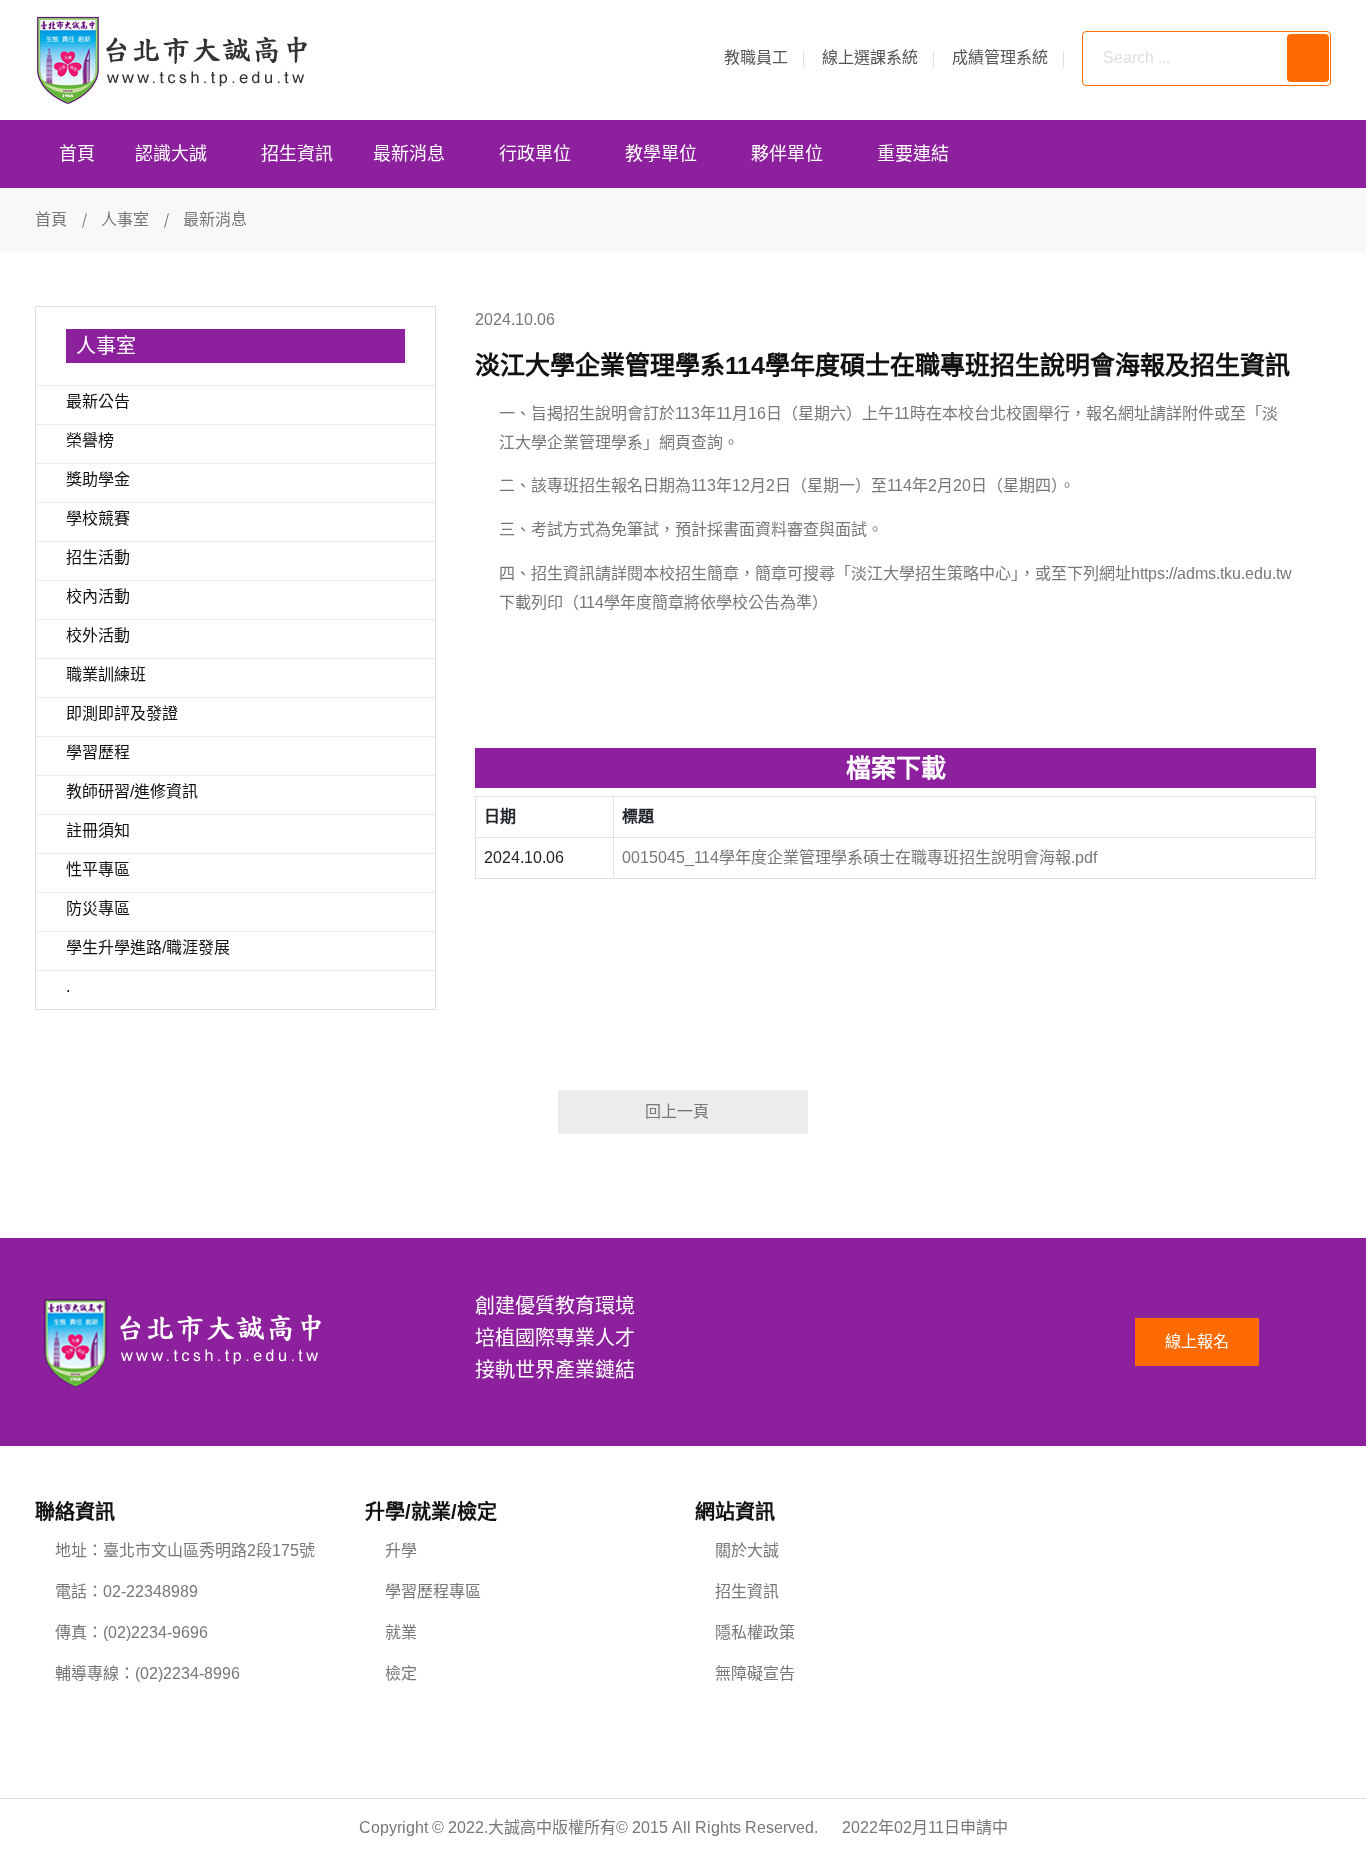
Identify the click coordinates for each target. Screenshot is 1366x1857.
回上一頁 (677, 1111)
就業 (401, 1632)
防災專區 (98, 908)
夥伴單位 (787, 154)
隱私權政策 (755, 1632)
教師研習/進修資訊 (132, 791)
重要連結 (913, 154)
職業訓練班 (106, 674)
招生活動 (98, 557)
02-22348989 (150, 1591)
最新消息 (409, 154)
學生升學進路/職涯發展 (148, 947)
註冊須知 (98, 830)
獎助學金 (98, 479)
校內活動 (98, 596)
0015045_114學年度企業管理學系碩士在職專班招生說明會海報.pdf (859, 857)
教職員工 (756, 57)
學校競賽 (98, 518)
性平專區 (98, 869)
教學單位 (661, 154)
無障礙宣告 (755, 1673)
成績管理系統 (1000, 57)
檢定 (401, 1673)
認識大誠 (171, 154)
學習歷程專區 (433, 1591)
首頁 (77, 154)
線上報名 (1197, 1341)
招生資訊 (297, 154)
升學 (401, 1550)
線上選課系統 (870, 57)
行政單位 (535, 154)
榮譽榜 (90, 440)
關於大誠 (747, 1550)
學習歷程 (98, 752)
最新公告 (98, 401)
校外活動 (98, 635)
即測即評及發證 (122, 713)
